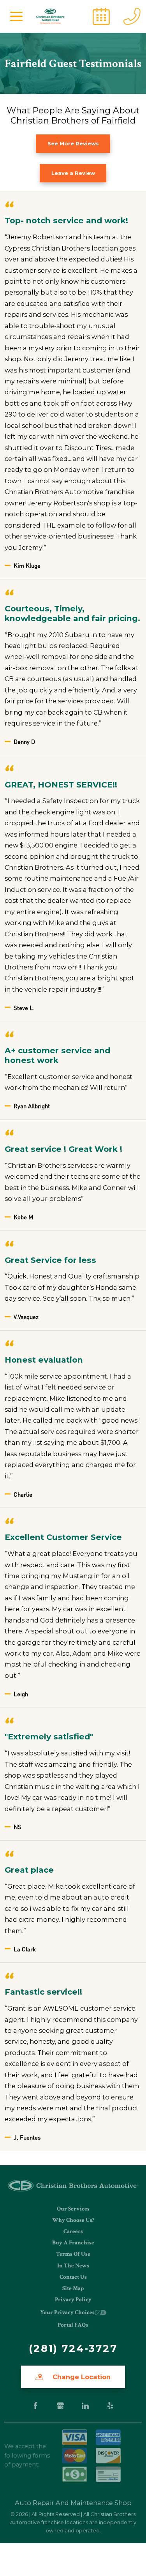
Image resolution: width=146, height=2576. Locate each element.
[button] (16, 16)
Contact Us (73, 2277)
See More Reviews (73, 143)
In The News (73, 2266)
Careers (73, 2231)
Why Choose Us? (73, 2220)
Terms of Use (73, 2254)
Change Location (81, 2377)
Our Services (73, 2209)
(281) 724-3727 (73, 2348)
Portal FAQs (73, 2325)
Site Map (73, 2288)
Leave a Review (73, 173)
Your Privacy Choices (67, 2312)
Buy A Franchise (73, 2243)
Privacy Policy (73, 2300)
